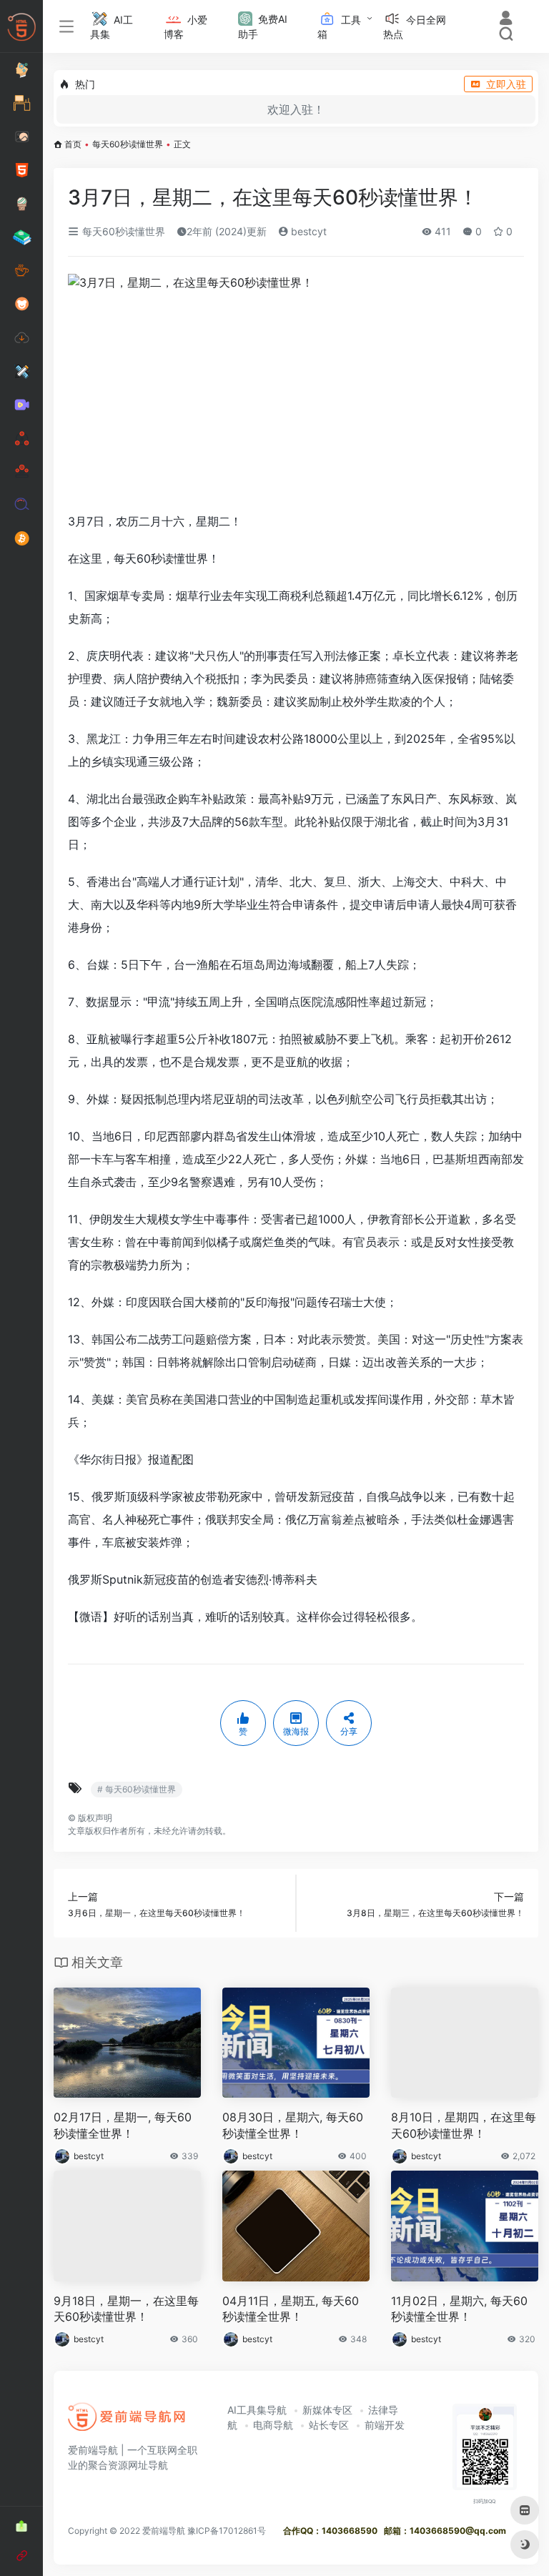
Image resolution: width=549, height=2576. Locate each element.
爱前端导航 (164, 2531)
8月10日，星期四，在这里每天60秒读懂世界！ (464, 2125)
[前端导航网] (127, 2422)
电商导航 (273, 2425)
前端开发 (385, 2425)
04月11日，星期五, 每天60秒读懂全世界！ (291, 2309)
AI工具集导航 (257, 2410)
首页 (73, 144)
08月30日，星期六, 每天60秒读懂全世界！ (293, 2125)
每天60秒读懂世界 (128, 144)
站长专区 (329, 2425)
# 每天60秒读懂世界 (137, 1789)
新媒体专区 (327, 2410)
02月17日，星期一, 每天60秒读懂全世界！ (123, 2125)
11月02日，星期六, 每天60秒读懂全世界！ (459, 2309)
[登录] (506, 20)
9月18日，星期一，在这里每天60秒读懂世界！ (126, 2309)
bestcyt (307, 231)
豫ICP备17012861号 (227, 2531)
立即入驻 (506, 84)
